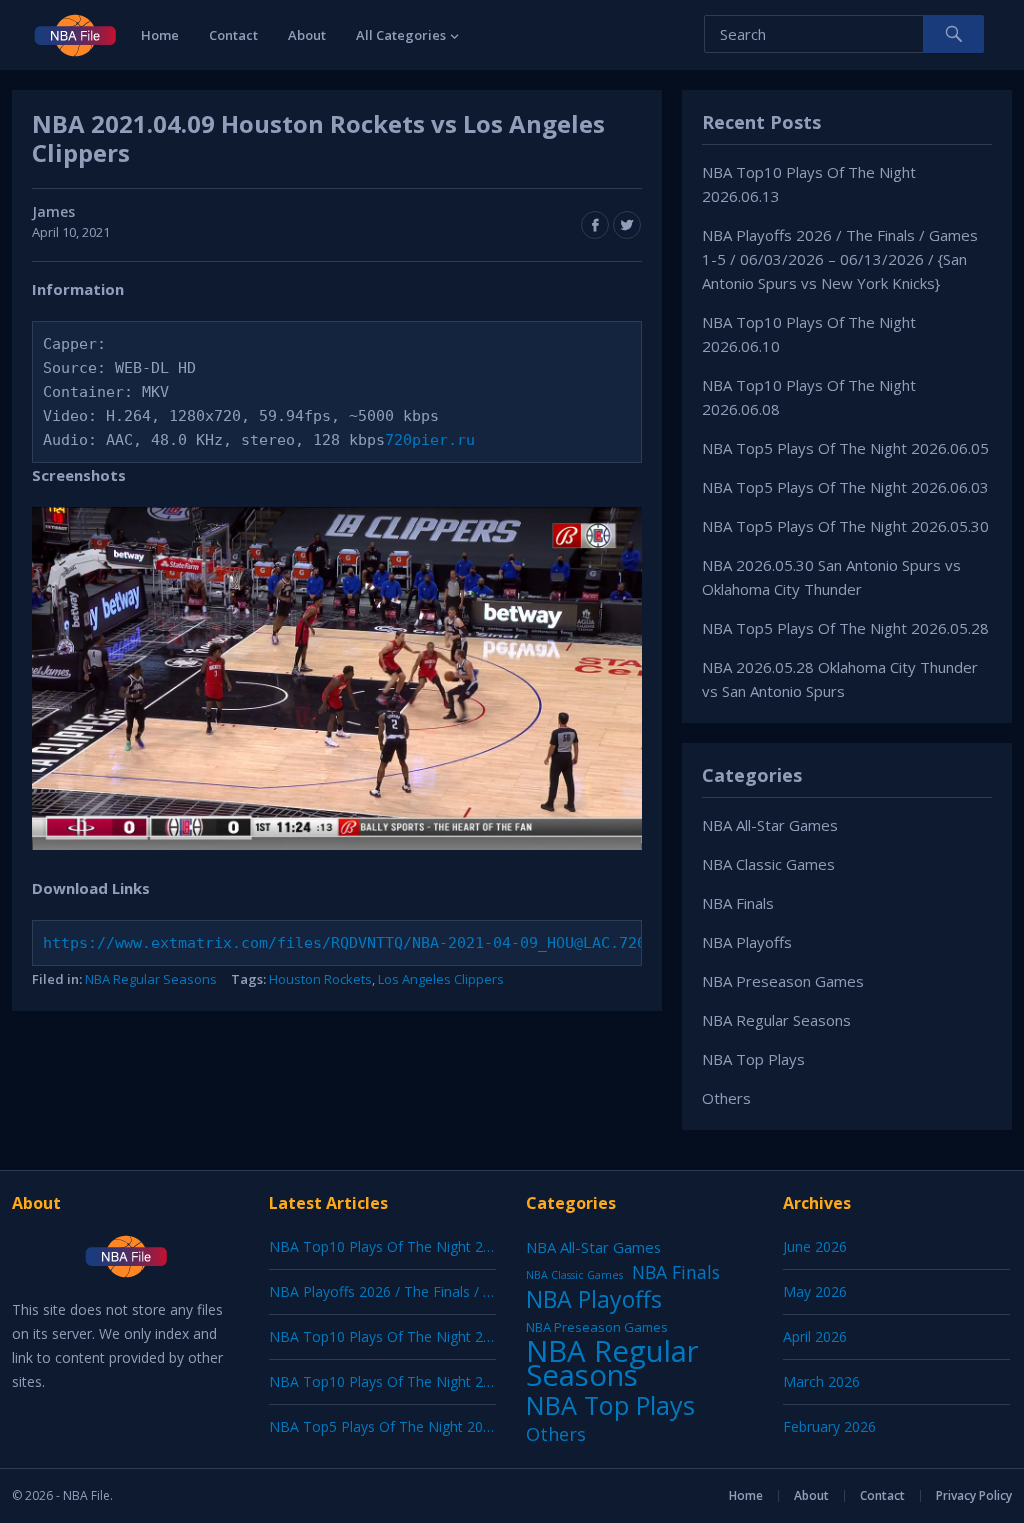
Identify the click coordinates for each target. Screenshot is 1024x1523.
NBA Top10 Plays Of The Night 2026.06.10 (407, 1336)
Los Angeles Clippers (441, 979)
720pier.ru (430, 440)
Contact (233, 35)
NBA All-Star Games (770, 825)
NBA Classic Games (768, 864)
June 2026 (815, 1246)
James (53, 211)
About (307, 35)
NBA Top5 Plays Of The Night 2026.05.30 (845, 526)
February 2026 (829, 1426)
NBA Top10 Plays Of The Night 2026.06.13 (407, 1246)
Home (160, 35)
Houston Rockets (320, 979)
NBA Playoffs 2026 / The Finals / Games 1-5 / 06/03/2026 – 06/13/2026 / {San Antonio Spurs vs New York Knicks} (840, 259)
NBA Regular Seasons (151, 979)
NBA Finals (738, 903)
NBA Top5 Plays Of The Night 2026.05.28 (845, 628)
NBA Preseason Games (783, 981)
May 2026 (815, 1291)
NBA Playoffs (747, 942)
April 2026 (815, 1336)
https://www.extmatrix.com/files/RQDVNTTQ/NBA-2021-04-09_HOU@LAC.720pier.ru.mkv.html (416, 943)
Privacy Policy (974, 1495)
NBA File (86, 1495)
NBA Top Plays (753, 1059)
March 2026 (821, 1381)
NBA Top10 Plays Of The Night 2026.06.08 (407, 1381)
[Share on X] (627, 225)
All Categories (401, 35)
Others (726, 1098)
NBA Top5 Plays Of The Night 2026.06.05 (845, 448)
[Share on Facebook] (595, 225)
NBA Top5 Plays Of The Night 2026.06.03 (845, 487)
